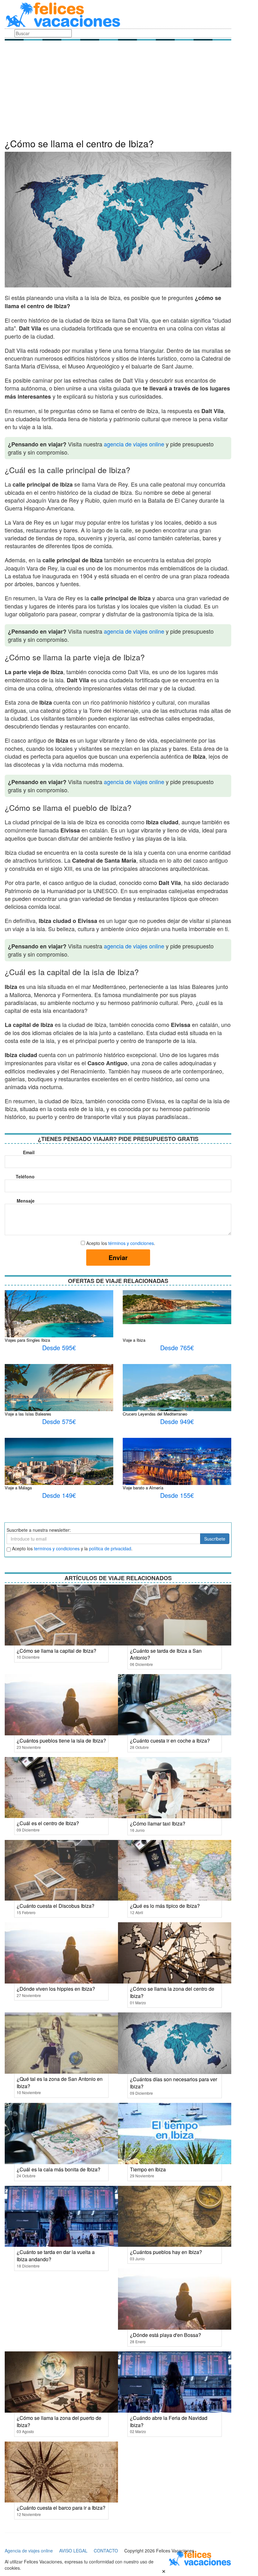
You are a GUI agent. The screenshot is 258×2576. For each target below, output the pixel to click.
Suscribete (215, 1539)
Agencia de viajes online (29, 2551)
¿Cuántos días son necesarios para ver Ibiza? (174, 2083)
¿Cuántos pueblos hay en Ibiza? (166, 2252)
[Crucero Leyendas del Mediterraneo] (177, 1403)
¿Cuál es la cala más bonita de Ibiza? (59, 2169)
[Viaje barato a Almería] (177, 1468)
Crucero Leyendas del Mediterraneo (155, 1414)
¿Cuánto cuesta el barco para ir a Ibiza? (61, 2508)
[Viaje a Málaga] (59, 1461)
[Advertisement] (118, 91)
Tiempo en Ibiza (148, 2169)
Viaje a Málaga (18, 1488)
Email (29, 1152)
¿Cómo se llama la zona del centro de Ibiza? (172, 1992)
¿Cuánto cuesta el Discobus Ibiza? (56, 1906)
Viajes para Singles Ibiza (27, 1340)
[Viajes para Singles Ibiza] (59, 1326)
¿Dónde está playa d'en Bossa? (165, 2335)
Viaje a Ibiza (134, 1340)
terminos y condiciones (57, 1548)
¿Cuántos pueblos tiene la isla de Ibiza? (61, 1741)
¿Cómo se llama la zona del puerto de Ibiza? (59, 2421)
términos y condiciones (131, 1243)
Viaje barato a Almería (143, 1488)
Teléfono (25, 1176)
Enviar (118, 1257)
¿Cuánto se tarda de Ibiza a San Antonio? (166, 1654)
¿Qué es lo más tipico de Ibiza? (165, 1906)
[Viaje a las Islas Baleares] (59, 1395)
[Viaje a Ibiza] (177, 1307)
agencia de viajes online (134, 444)
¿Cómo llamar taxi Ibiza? (158, 1823)
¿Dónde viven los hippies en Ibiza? (56, 1989)
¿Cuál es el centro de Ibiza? (48, 1823)
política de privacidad (110, 1548)
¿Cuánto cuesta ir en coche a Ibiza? (170, 1741)
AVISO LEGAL (73, 2551)
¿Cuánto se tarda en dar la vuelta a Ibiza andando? (56, 2256)
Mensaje (26, 1201)
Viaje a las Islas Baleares (28, 1414)
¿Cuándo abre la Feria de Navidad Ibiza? (169, 2421)
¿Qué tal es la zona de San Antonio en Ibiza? (60, 2082)
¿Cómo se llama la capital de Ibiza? (56, 1651)
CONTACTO (106, 2551)
